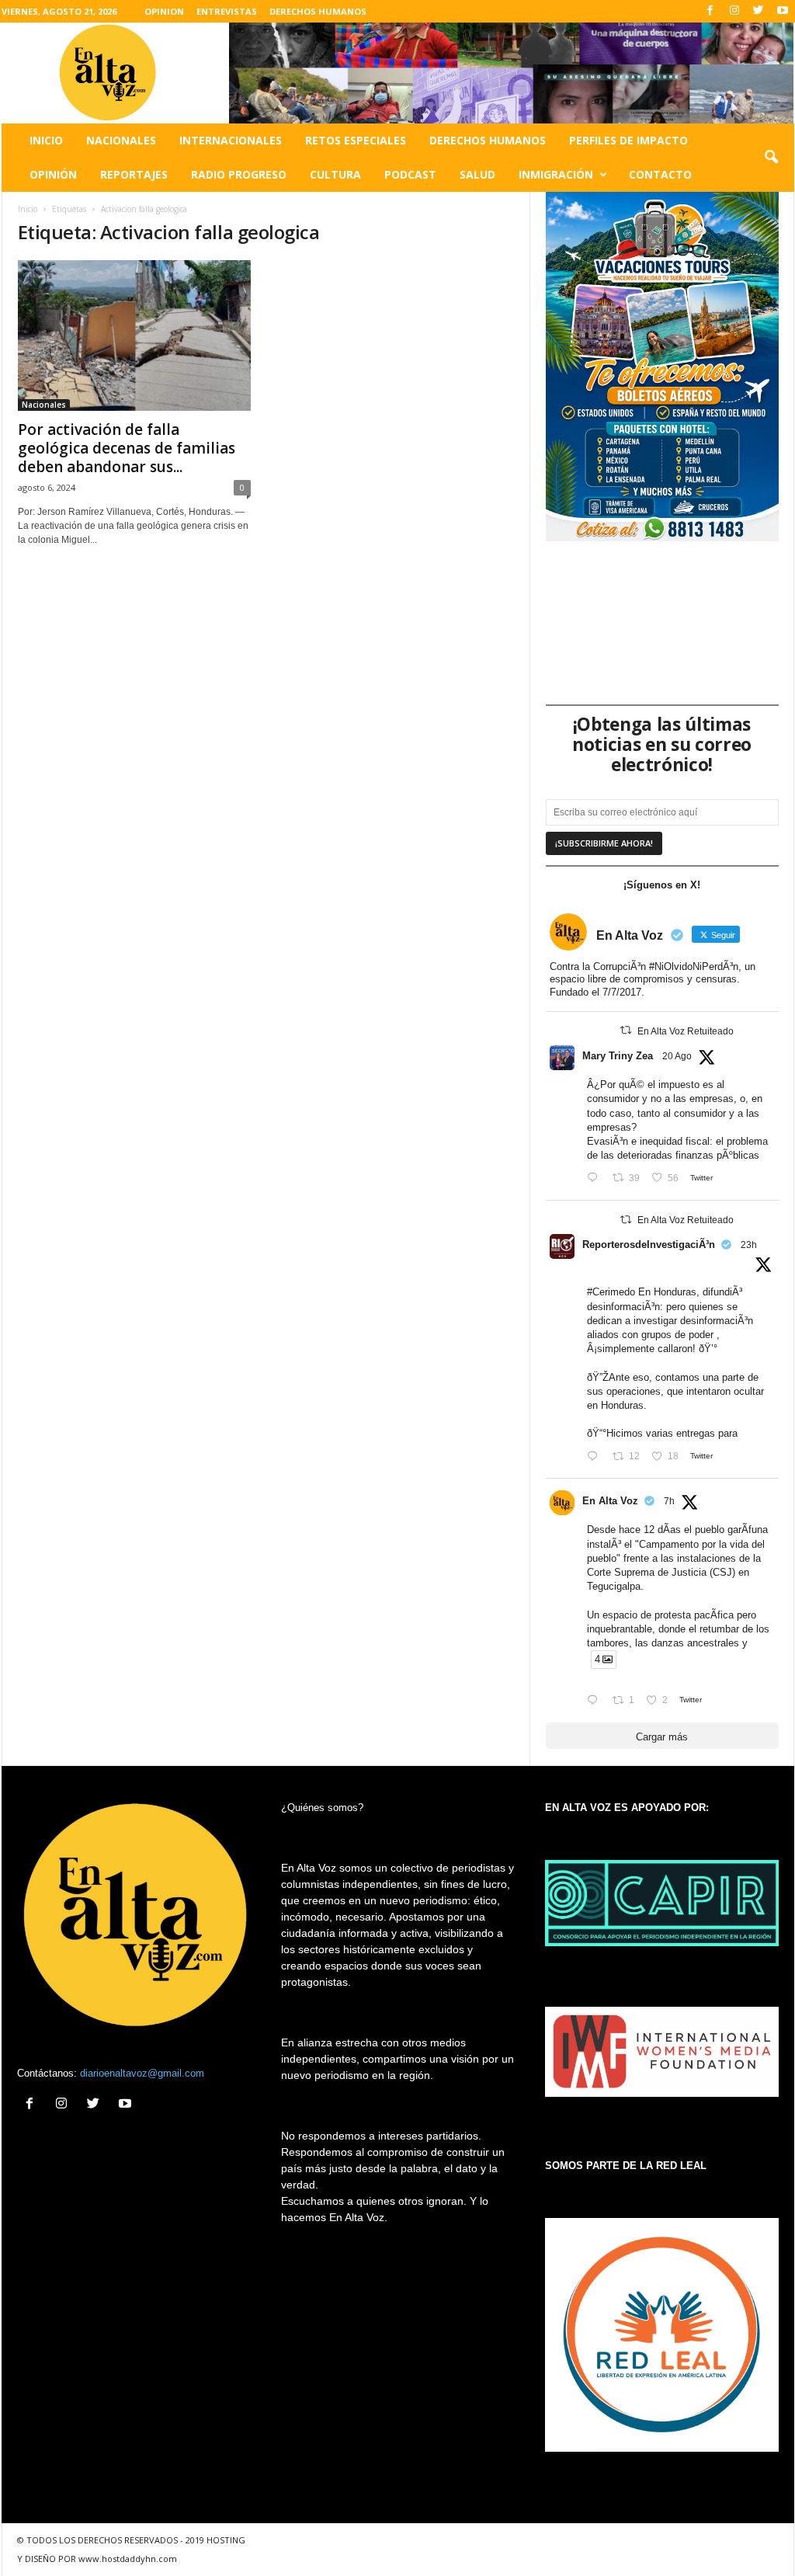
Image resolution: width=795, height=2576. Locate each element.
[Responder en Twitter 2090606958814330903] (596, 1457)
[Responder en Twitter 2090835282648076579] (596, 1701)
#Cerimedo (611, 1292)
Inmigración (556, 174)
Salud (477, 174)
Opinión (53, 174)
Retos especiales (356, 140)
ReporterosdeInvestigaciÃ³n (649, 1245)
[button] (771, 158)
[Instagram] (734, 11)
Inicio (46, 140)
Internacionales (231, 140)
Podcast (410, 174)
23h (749, 1245)
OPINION (164, 11)
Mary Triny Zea (618, 1056)
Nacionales (121, 140)
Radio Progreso (239, 174)
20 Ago (677, 1056)
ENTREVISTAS (227, 11)
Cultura (335, 174)
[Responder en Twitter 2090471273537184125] (596, 1178)
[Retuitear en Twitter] (626, 1030)
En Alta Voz (610, 1501)
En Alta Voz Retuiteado (686, 1031)
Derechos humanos (488, 140)
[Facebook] (710, 11)
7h (669, 1501)
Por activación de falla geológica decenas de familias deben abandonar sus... (127, 448)
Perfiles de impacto (628, 140)
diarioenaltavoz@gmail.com (142, 2073)
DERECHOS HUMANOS (318, 11)
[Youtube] (783, 11)
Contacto (660, 174)
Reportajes (134, 174)
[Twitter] (759, 11)
